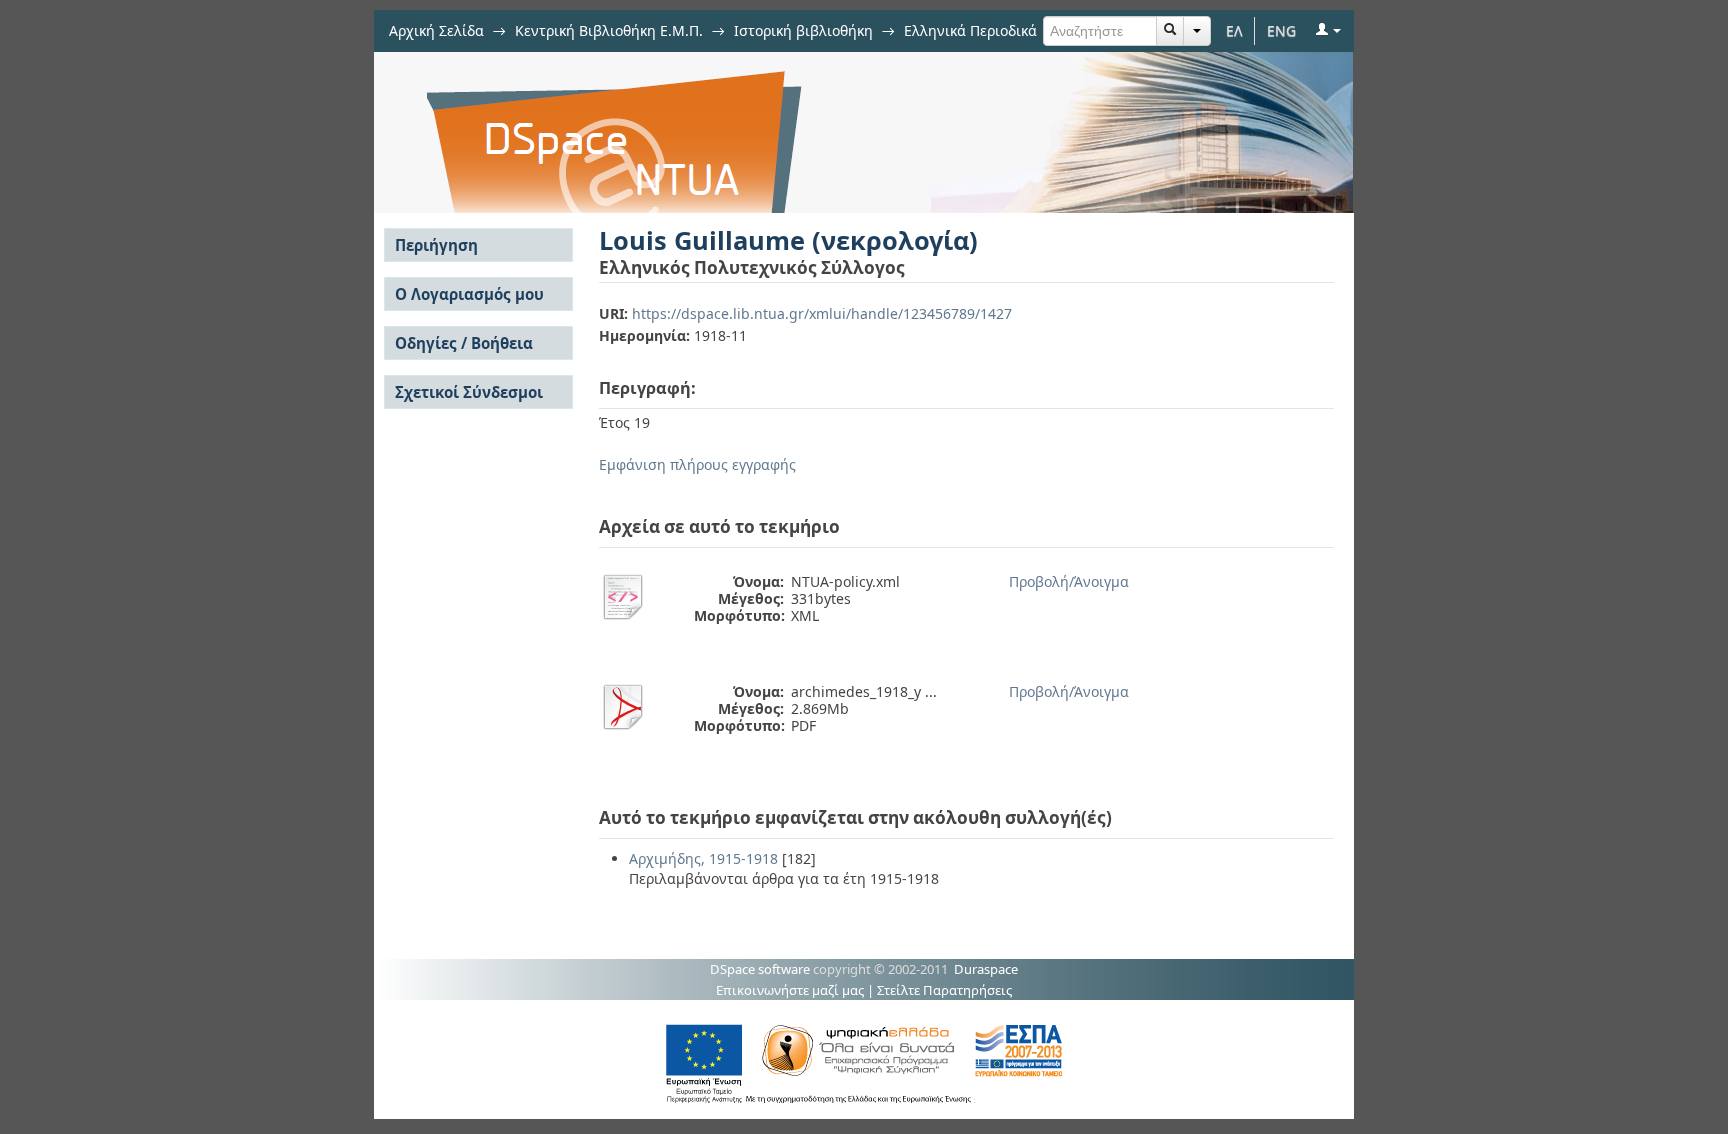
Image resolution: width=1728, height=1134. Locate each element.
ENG (1281, 30)
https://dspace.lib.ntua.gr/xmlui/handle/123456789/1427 (822, 313)
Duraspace (986, 969)
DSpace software (760, 969)
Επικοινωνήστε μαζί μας (790, 990)
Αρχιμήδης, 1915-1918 (703, 858)
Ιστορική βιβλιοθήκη (803, 30)
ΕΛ (1234, 30)
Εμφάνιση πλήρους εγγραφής (697, 464)
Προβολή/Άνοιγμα (1069, 581)
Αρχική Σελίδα (436, 30)
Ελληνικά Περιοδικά (970, 30)
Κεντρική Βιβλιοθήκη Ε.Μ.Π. (609, 30)
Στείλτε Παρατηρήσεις (944, 990)
